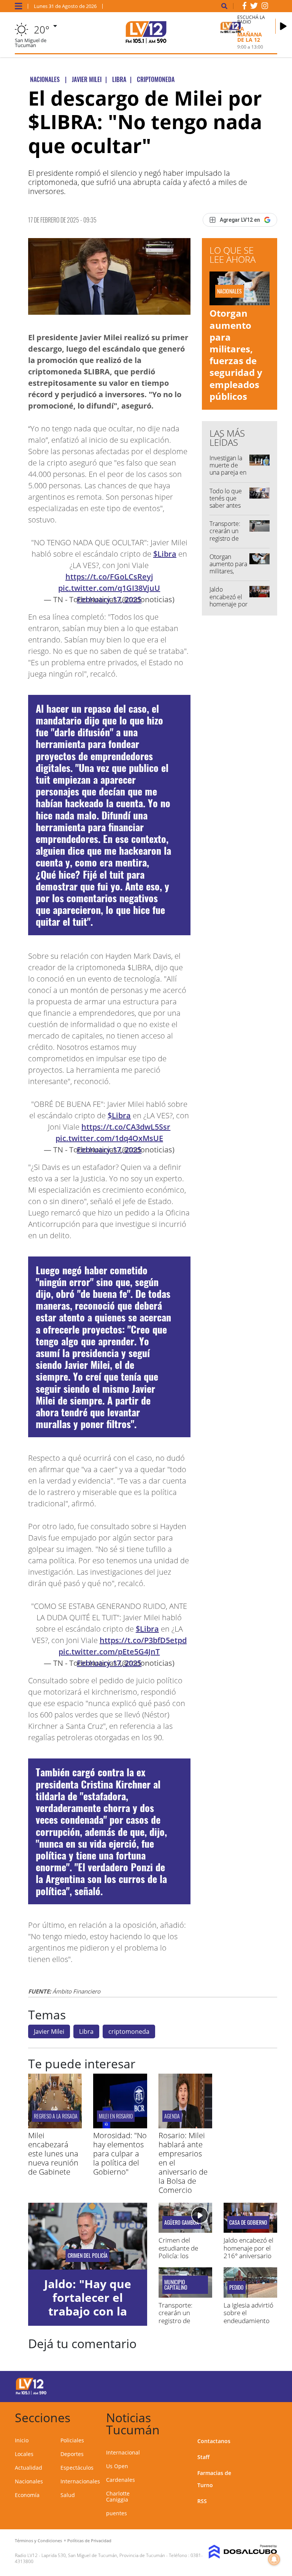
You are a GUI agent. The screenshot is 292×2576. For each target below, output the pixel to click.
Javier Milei (49, 2031)
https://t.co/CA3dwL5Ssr (126, 1127)
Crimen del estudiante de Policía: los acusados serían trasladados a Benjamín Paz (182, 2260)
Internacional (123, 2452)
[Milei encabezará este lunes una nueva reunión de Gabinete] (55, 2126)
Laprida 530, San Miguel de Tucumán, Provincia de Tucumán (103, 2555)
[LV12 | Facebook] (244, 7)
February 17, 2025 (109, 599)
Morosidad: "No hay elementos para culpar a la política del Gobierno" (120, 2154)
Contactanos (214, 2441)
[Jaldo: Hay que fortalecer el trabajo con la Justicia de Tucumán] (88, 2236)
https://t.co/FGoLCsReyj (109, 577)
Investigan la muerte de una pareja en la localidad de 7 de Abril (228, 473)
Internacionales (80, 2481)
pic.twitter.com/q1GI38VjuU (109, 588)
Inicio (22, 2440)
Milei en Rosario (116, 2116)
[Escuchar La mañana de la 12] (283, 26)
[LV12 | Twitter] (254, 7)
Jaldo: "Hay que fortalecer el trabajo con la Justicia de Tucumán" (88, 2311)
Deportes (72, 2454)
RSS (202, 2501)
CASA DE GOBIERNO (248, 2222)
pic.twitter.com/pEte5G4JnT (109, 1652)
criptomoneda (129, 2031)
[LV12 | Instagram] (265, 7)
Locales (24, 2454)
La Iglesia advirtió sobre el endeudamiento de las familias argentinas (248, 2321)
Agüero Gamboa (182, 2222)
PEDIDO (236, 2287)
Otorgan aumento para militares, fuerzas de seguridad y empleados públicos (236, 354)
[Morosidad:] (120, 2126)
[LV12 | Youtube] (264, 2385)
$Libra (165, 554)
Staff (203, 2457)
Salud (68, 2495)
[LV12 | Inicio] (269, 2416)
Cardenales (121, 2480)
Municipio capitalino (176, 2285)
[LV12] (31, 2393)
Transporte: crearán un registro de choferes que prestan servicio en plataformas (182, 2324)
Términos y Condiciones (38, 2540)
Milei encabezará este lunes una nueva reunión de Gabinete (53, 2154)
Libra (86, 2031)
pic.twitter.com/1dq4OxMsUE (109, 1138)
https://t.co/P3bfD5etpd (143, 1640)
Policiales (72, 2440)
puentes (117, 2513)
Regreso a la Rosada (56, 2116)
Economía (27, 2495)
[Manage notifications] (274, 2559)
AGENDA (172, 2116)
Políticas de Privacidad (89, 2540)
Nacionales (29, 2481)
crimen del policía (88, 2256)
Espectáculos (77, 2468)
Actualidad (29, 2468)
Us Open (117, 2466)
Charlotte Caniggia (118, 2496)
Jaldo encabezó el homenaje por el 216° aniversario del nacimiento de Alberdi (249, 2256)
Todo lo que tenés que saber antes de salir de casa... (226, 506)
